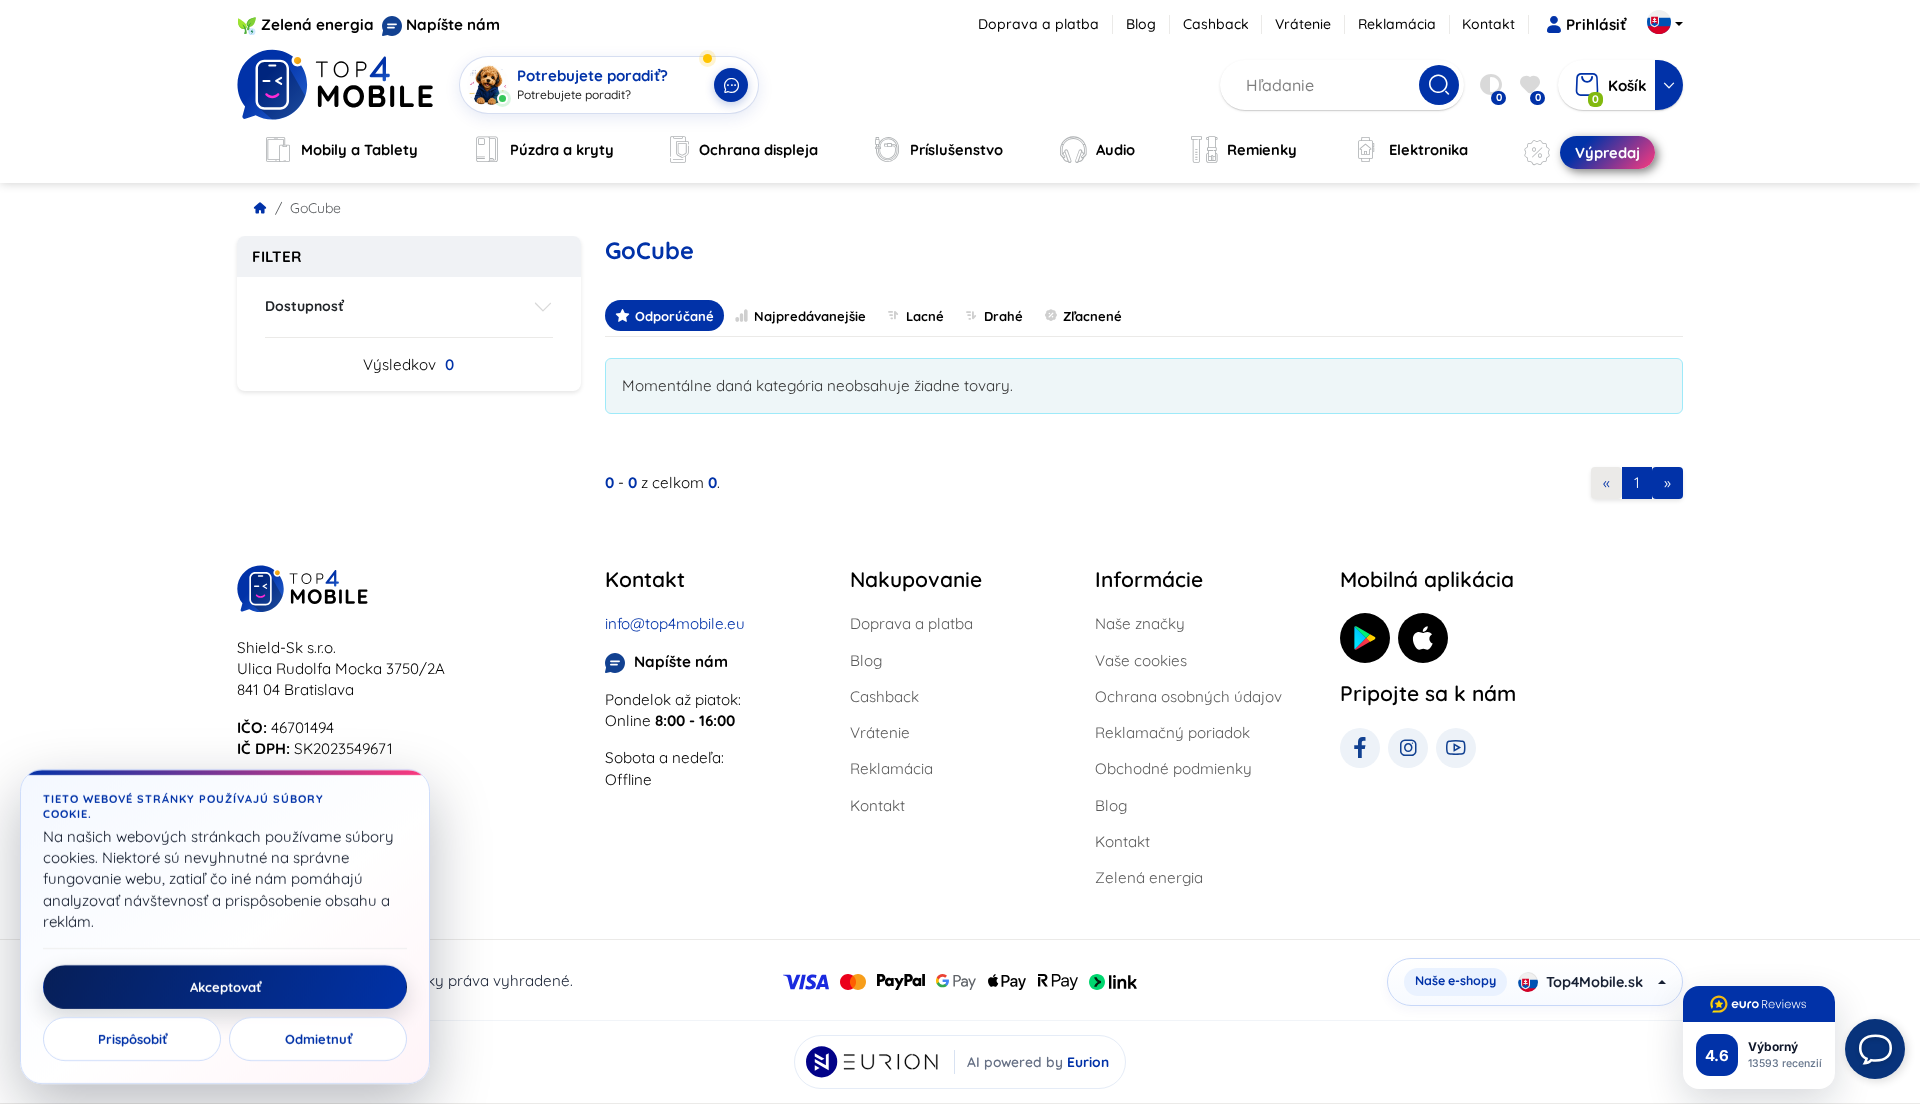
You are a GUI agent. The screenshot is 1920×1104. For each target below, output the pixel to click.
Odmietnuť (318, 1039)
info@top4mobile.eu (675, 623)
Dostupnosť (304, 306)
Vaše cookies (1141, 660)
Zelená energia (317, 24)
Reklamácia (1397, 24)
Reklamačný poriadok (1172, 732)
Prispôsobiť (132, 1039)
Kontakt (1488, 24)
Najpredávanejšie (810, 316)
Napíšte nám (453, 24)
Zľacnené (1092, 316)
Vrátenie (1303, 24)
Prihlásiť (1596, 24)
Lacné (925, 316)
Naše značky (1140, 623)
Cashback (1216, 24)
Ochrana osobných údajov (1188, 696)
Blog (1141, 24)
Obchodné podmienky (1173, 768)
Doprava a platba (1038, 24)
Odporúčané (674, 316)
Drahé (1003, 316)
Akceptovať (225, 987)
